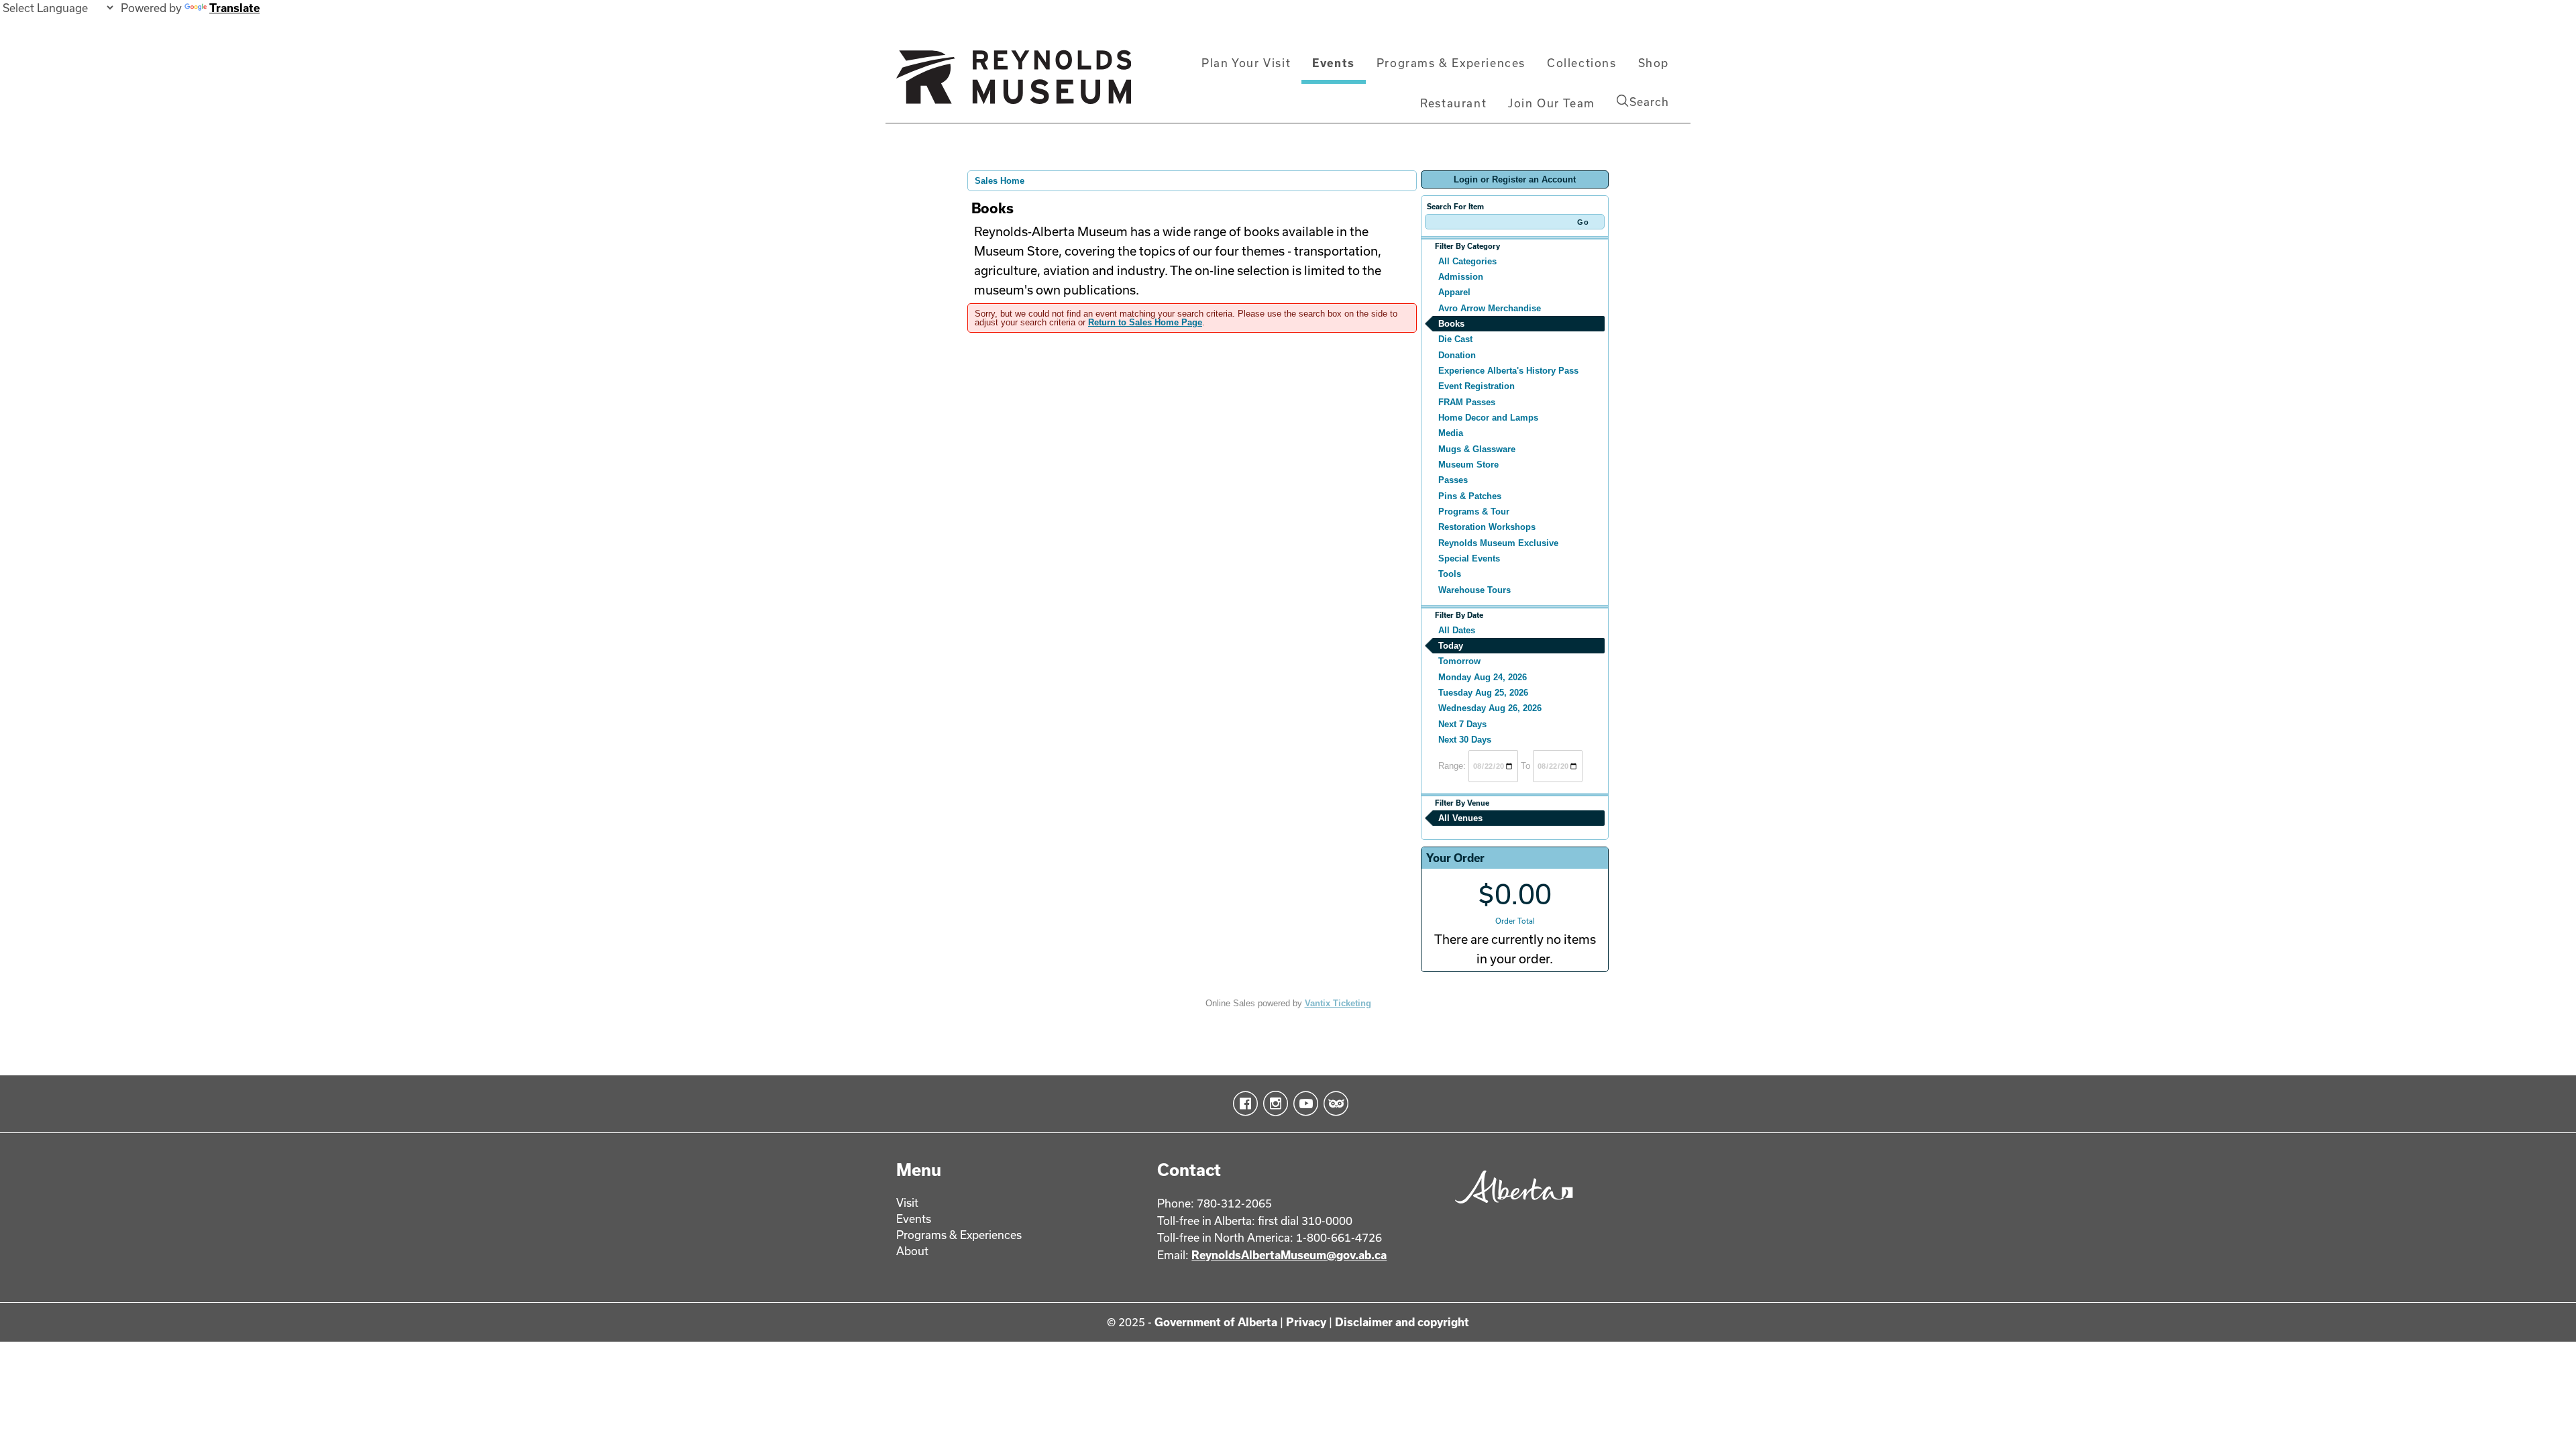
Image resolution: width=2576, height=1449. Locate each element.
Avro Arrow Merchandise (1490, 308)
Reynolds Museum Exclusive (1498, 543)
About (912, 1251)
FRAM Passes (1467, 402)
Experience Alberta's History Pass (1508, 371)
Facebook (1243, 1104)
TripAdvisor (1333, 1104)
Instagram (1273, 1104)
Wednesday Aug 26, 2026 (1490, 708)
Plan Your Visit (1246, 63)
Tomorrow (1459, 661)
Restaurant (1453, 103)
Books (1451, 324)
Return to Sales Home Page (1145, 322)
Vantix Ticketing (1338, 1003)
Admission (1461, 277)
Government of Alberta (1216, 1322)
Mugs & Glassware (1477, 449)
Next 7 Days (1462, 724)
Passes (1453, 480)
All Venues (1460, 818)
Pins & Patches (1470, 496)
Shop (1654, 63)
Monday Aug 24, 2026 (1483, 677)
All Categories (1467, 261)
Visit (907, 1202)
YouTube (1303, 1104)
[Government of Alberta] (1510, 1208)
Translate (234, 8)
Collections (1582, 63)
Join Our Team (1552, 103)
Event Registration (1477, 386)
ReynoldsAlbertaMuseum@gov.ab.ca (1289, 1255)
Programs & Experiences (1451, 63)
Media (1451, 433)
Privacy (1306, 1322)
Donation (1457, 355)
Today (1451, 646)
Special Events (1469, 558)
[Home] (1014, 83)
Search (1649, 102)
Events (1334, 63)
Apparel (1454, 292)
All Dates (1457, 630)
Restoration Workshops (1487, 527)
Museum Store (1468, 465)
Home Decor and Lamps (1488, 418)
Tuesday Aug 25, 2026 (1483, 693)
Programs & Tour (1474, 512)
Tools (1450, 574)
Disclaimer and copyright (1402, 1322)
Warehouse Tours (1474, 590)
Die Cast (1455, 339)
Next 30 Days (1465, 740)
